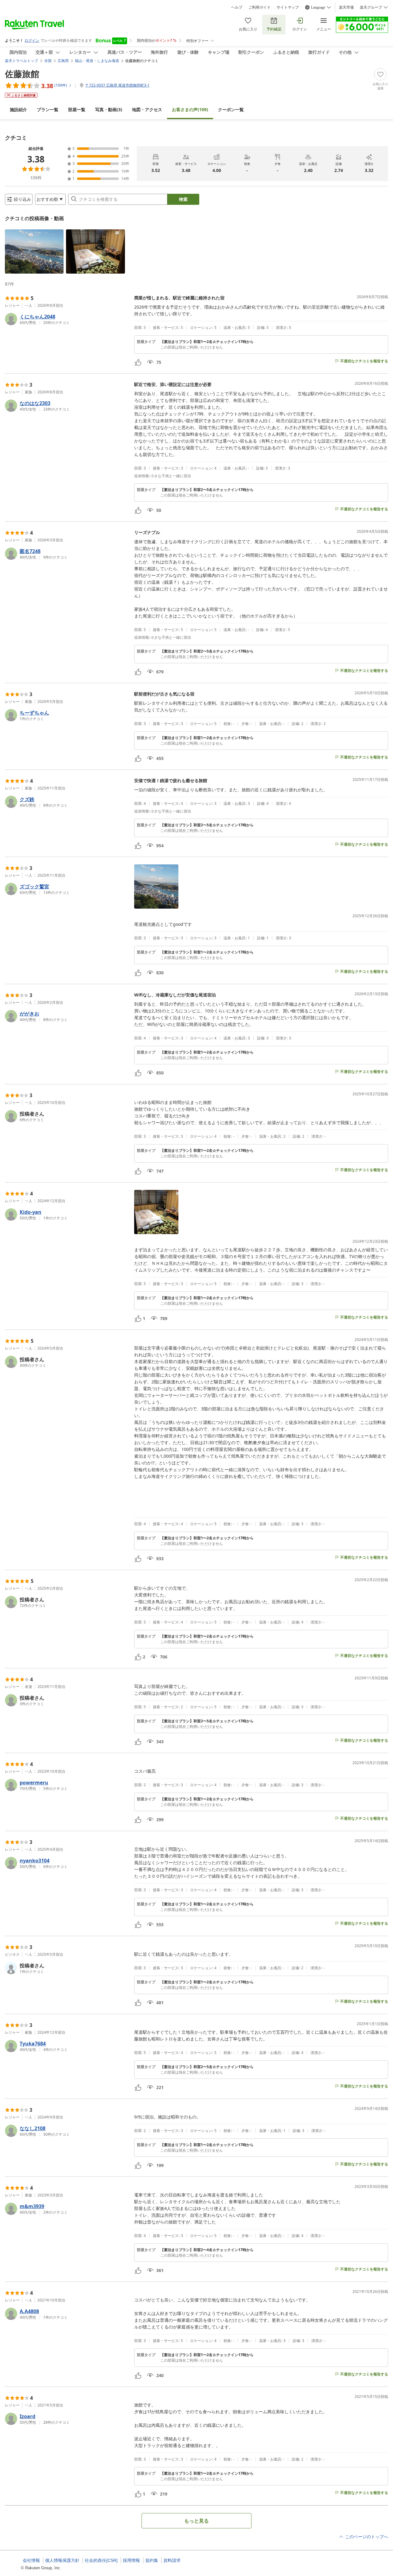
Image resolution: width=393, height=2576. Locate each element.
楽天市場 (346, 7)
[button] (34, 251)
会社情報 (31, 2560)
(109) (190, 109)
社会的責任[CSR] (101, 2560)
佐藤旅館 (22, 74)
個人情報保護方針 (62, 2560)
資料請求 (172, 2560)
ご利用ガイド (259, 7)
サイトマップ (288, 7)
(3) (109, 109)
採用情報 (131, 2560)
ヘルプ (237, 7)
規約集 (152, 2560)
